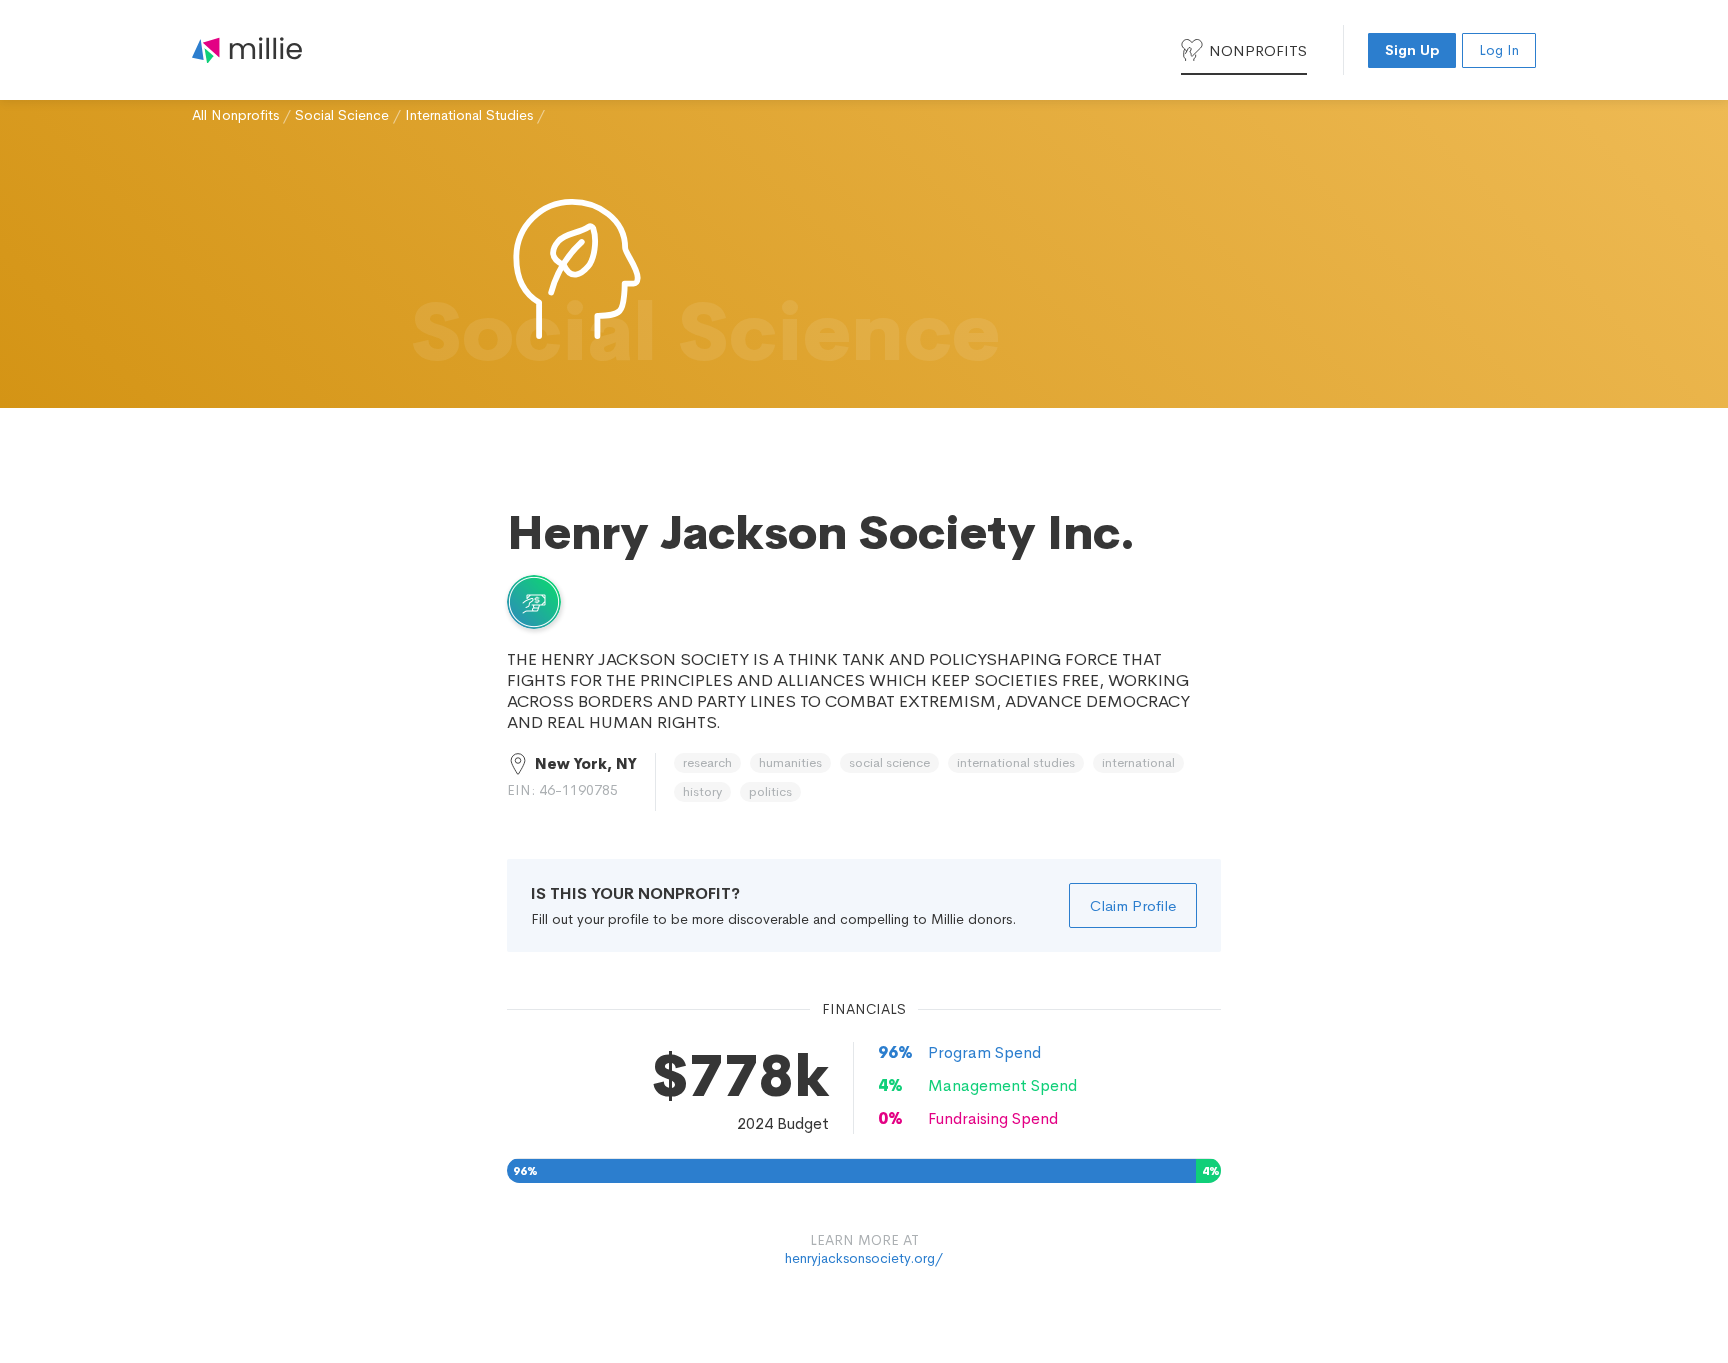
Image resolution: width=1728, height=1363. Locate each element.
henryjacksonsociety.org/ (864, 1258)
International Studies (469, 115)
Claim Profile (1133, 905)
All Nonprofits (235, 115)
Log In (1499, 50)
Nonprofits (1258, 50)
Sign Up (1412, 50)
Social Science (342, 115)
